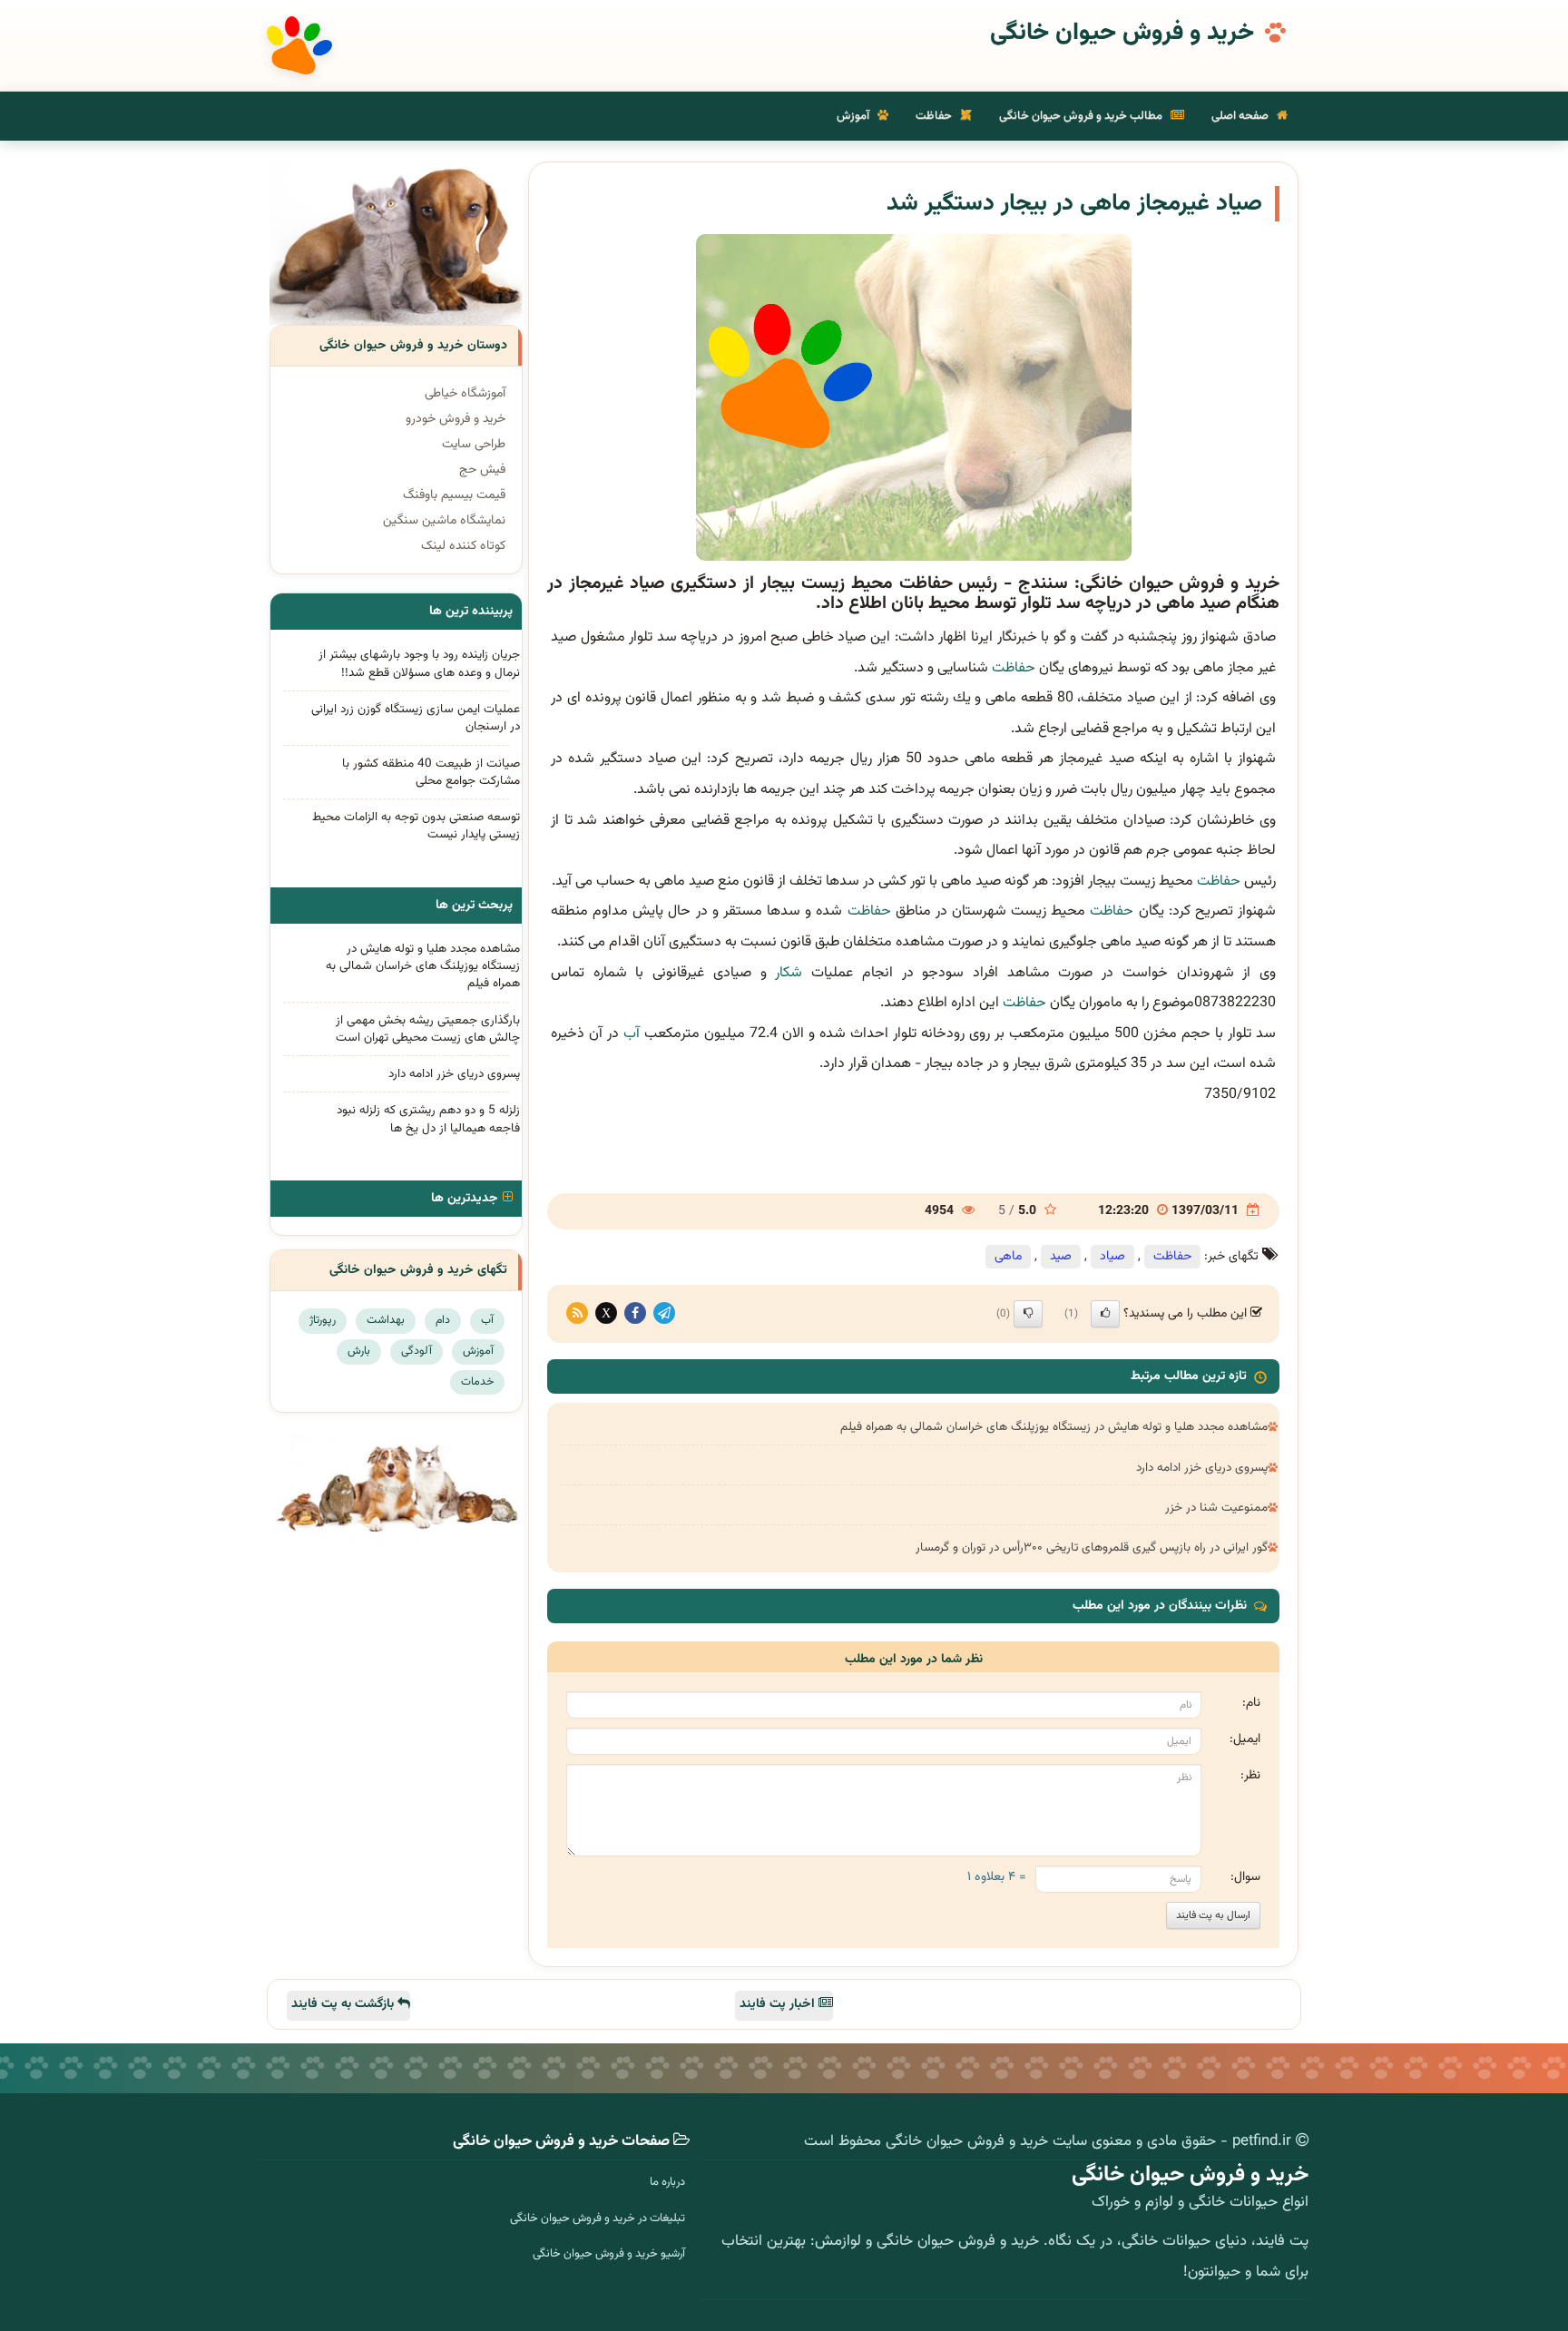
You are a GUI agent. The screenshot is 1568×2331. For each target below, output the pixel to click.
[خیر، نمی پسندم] (1028, 1314)
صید (1061, 1257)
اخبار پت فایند (779, 2004)
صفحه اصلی (1241, 116)
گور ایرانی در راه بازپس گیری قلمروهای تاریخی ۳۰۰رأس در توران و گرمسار (1092, 1547)
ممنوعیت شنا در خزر (1216, 1508)
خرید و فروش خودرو (456, 419)
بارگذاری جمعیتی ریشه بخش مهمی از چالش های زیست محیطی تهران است (428, 1029)
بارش (359, 1351)
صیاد (1112, 1257)
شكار (789, 973)
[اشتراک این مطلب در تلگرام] (664, 1314)
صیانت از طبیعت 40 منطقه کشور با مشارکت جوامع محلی (431, 772)
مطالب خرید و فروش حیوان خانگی (1082, 116)
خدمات (477, 1382)
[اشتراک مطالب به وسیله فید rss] (577, 1314)
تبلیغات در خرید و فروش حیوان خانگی (598, 2218)
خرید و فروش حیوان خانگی (1122, 34)
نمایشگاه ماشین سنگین (444, 521)
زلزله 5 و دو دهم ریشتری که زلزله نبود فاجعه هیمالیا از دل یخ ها (428, 1119)
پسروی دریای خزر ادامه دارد (1202, 1468)
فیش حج (482, 470)
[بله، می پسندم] (1105, 1314)
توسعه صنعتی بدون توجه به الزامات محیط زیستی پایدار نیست (416, 826)
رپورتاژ (323, 1320)
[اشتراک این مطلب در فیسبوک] (635, 1314)
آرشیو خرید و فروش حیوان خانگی (609, 2254)
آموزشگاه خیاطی (465, 394)
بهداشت (386, 1320)
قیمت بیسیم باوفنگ (454, 495)
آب (632, 1034)
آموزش (854, 116)
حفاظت (935, 116)
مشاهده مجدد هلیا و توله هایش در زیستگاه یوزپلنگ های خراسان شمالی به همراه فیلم (1054, 1427)
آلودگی (416, 1351)
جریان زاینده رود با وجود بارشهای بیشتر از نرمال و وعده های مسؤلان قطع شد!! (419, 663)
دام (443, 1320)
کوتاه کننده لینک (463, 546)
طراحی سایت (474, 445)
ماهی (1008, 1257)
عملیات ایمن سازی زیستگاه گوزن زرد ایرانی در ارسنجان (416, 718)
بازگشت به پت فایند (344, 2004)
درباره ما (667, 2182)
